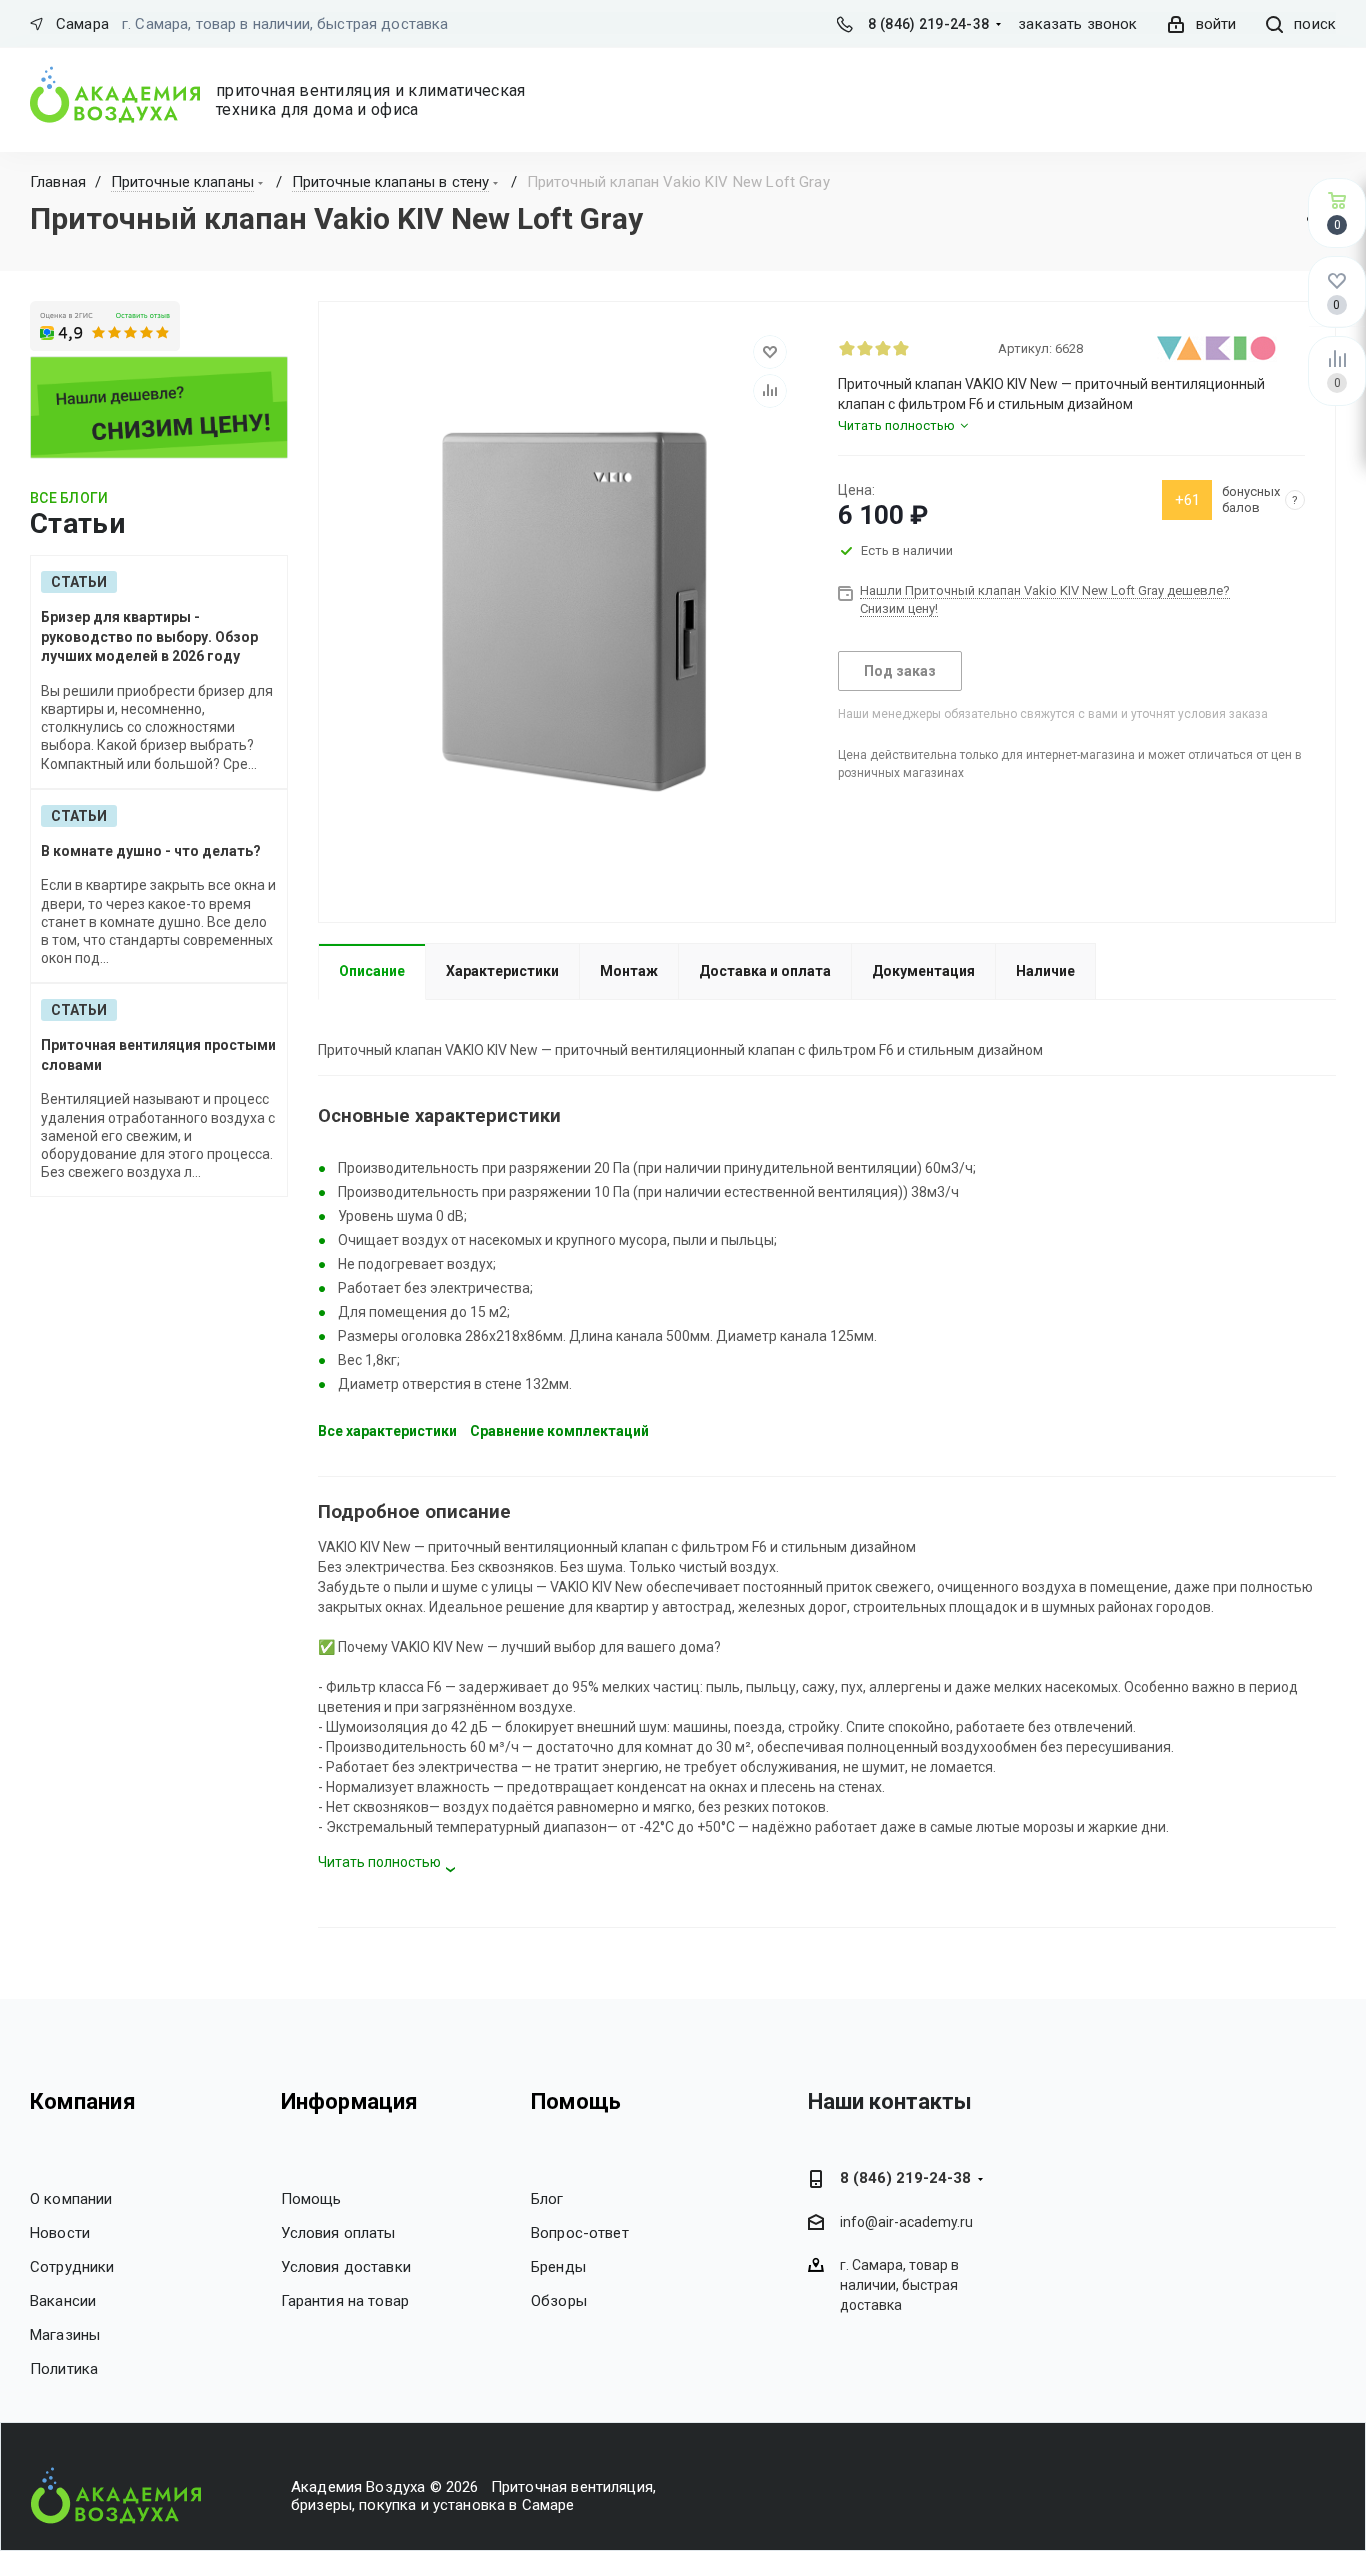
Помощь (311, 2199)
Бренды (558, 2267)
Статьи (79, 582)
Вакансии (63, 2301)
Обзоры (559, 2301)
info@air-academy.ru (906, 2223)
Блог (547, 2199)
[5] (919, 348)
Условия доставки (346, 2267)
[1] (847, 348)
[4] (901, 348)
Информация (350, 2101)
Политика (64, 2369)
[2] (865, 348)
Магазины (65, 2335)
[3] (883, 348)
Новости (60, 2233)
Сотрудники (72, 2267)
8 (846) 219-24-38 (928, 24)
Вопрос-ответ (580, 2233)
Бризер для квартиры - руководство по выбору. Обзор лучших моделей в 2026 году (149, 636)
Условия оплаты (338, 2233)
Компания (83, 2101)
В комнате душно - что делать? (151, 851)
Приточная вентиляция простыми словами (158, 1055)
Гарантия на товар (345, 2301)
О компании (71, 2199)
